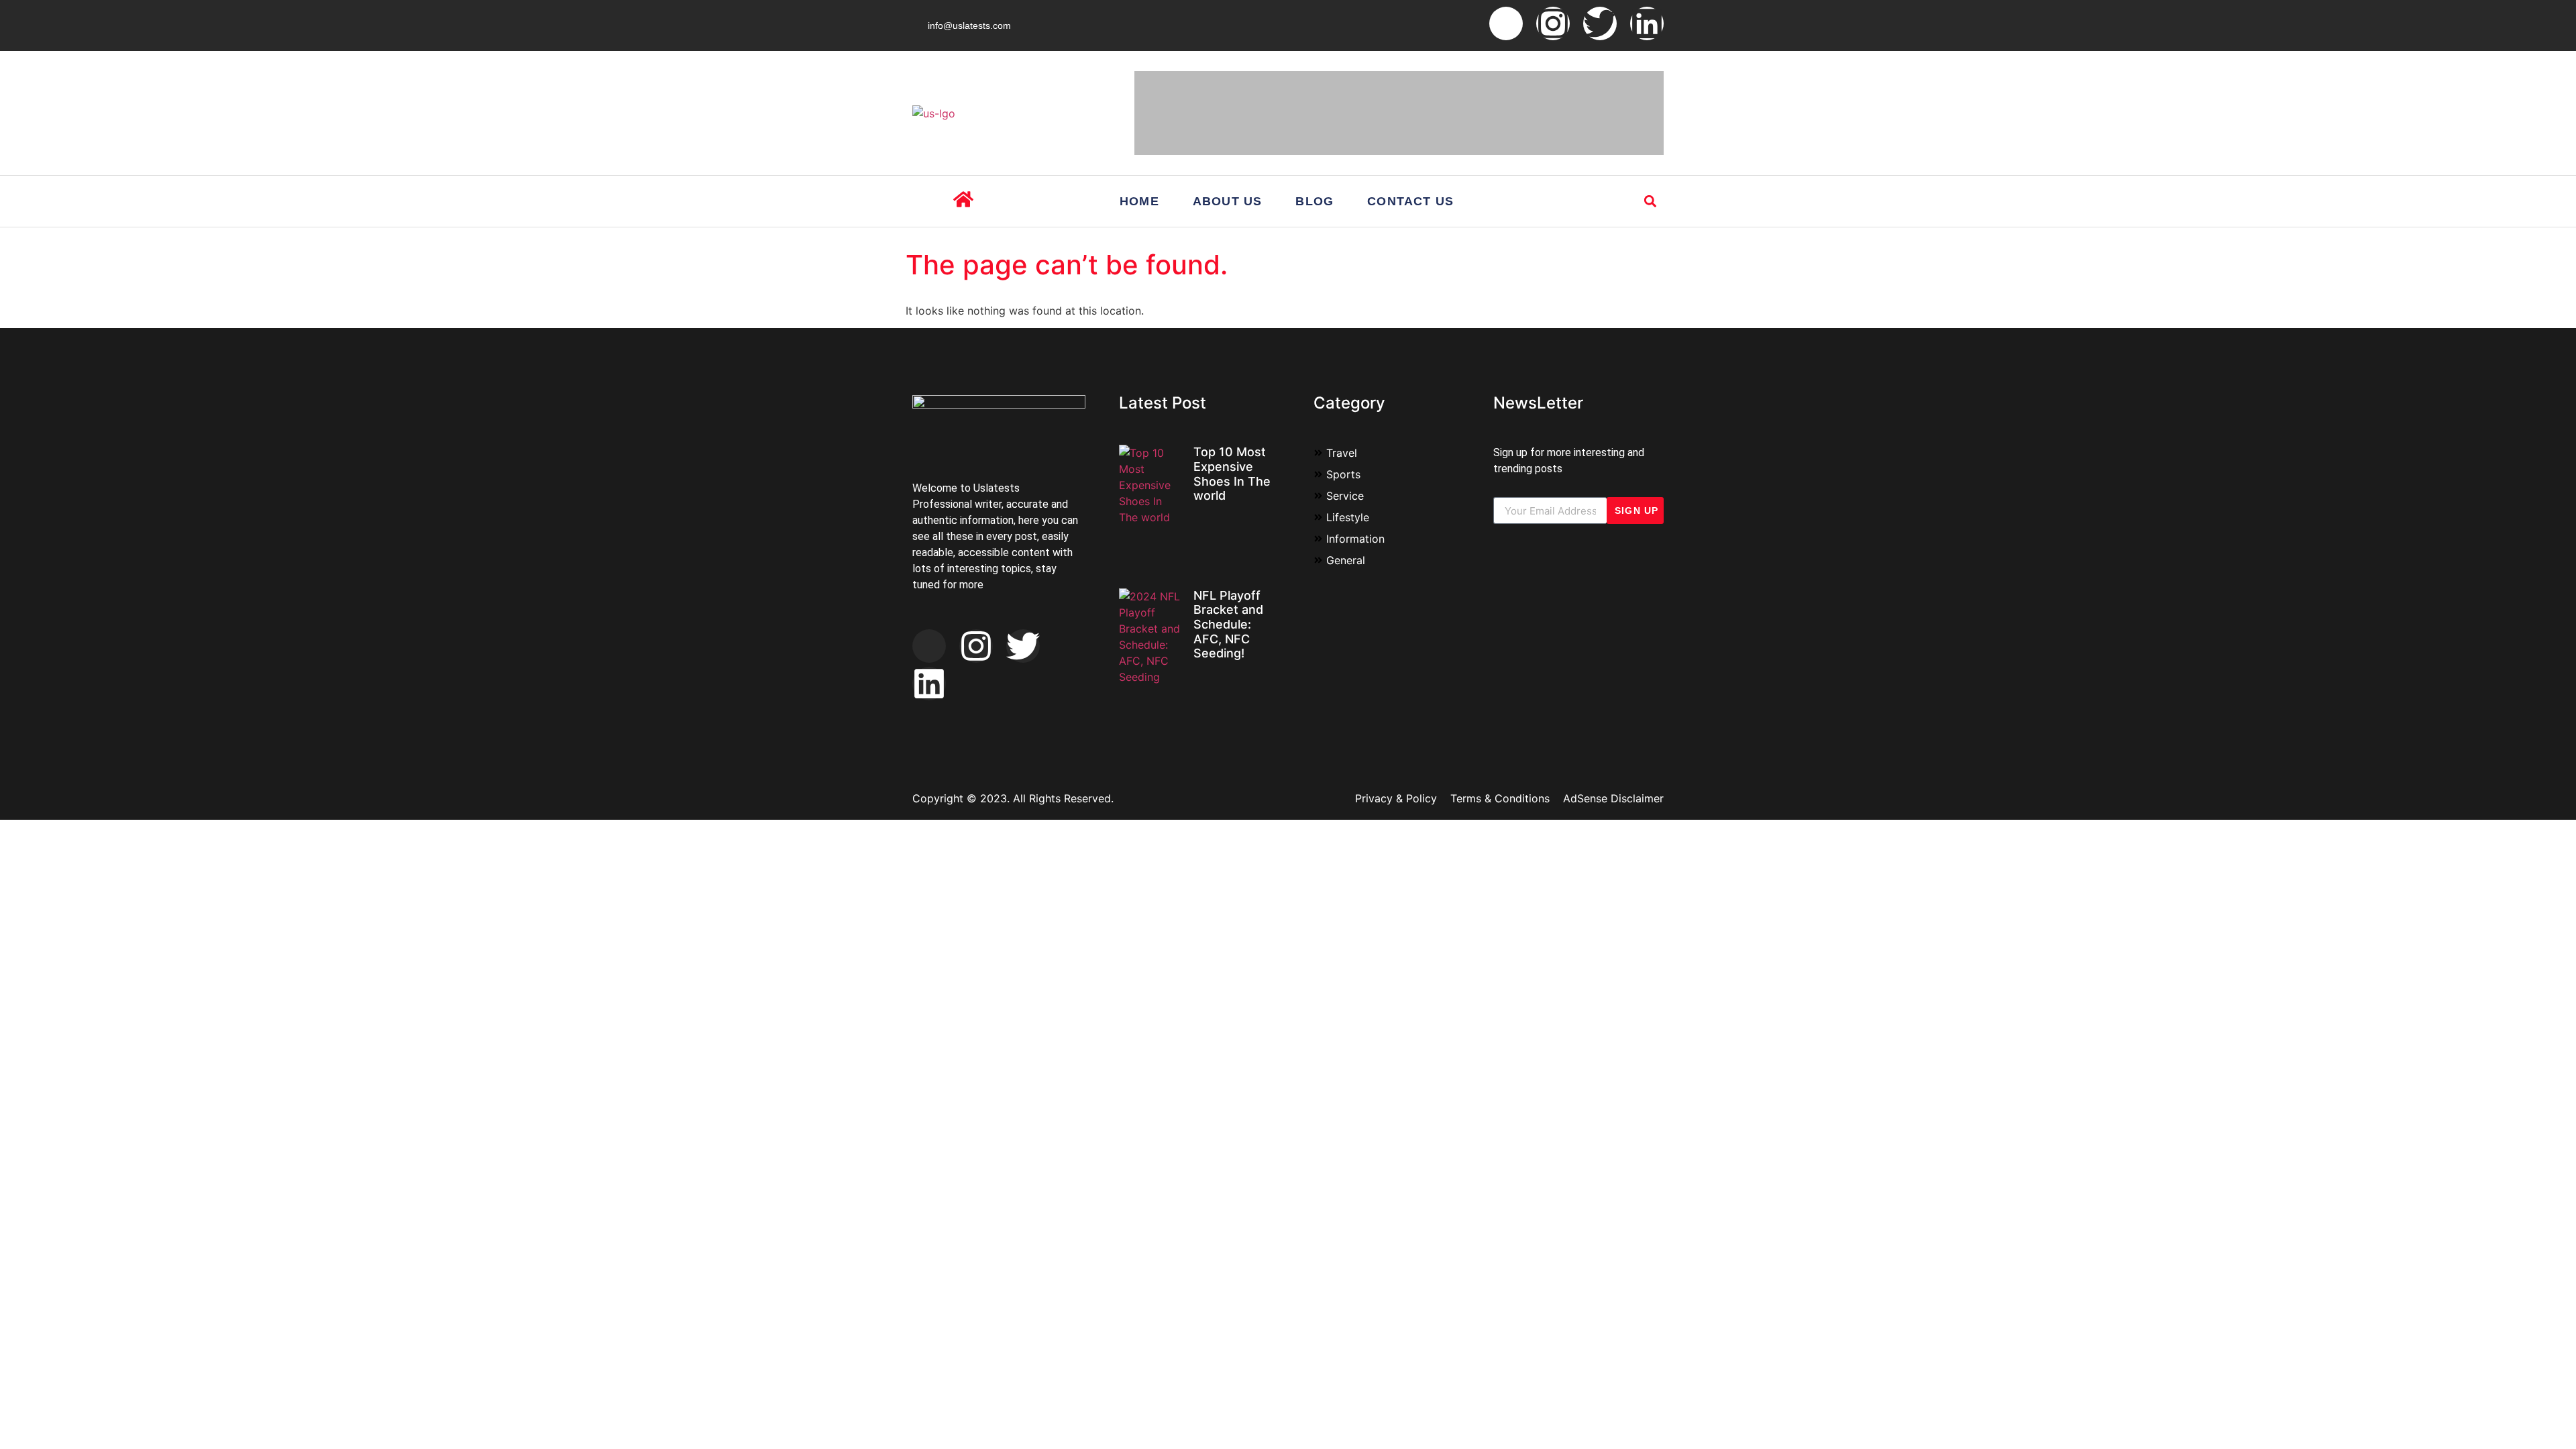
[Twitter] (1600, 23)
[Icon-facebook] (1506, 23)
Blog (1314, 201)
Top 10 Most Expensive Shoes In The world (1232, 474)
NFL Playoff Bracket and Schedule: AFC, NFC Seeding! (1228, 624)
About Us (1228, 201)
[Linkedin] (1647, 23)
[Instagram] (1553, 23)
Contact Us (1410, 201)
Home (1139, 201)
